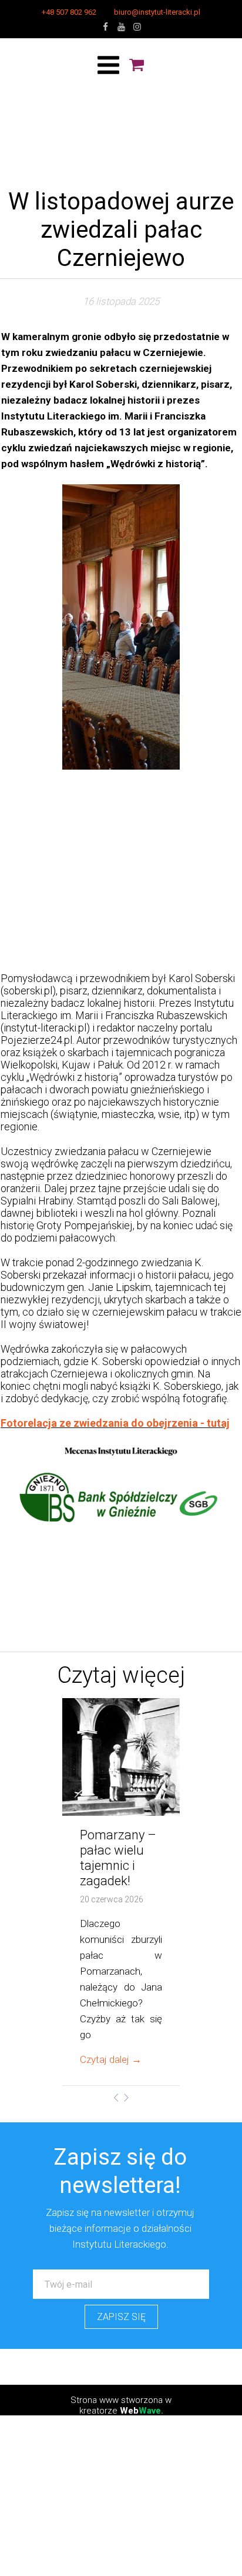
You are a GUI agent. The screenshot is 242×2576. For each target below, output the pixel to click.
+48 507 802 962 (69, 12)
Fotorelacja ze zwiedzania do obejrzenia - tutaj (115, 1423)
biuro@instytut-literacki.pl (157, 12)
